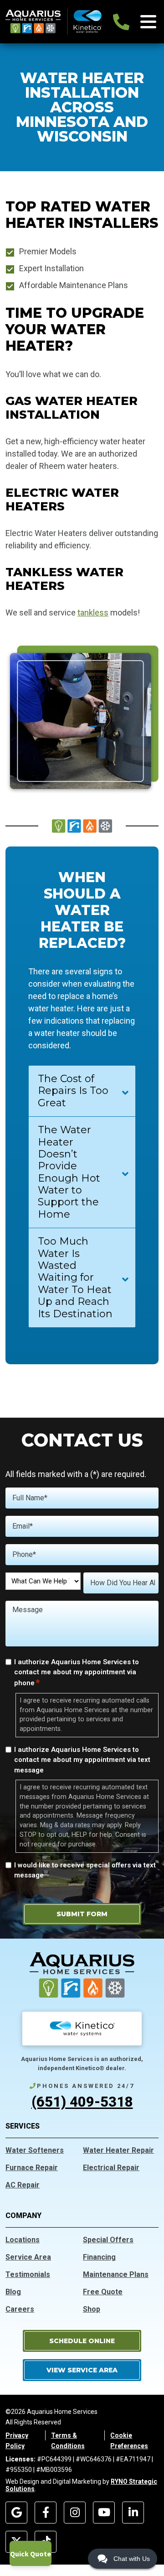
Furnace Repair (32, 2168)
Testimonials (28, 2274)
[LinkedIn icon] (133, 2513)
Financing (99, 2257)
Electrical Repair (111, 2168)
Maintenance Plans (116, 2274)
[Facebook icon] (46, 2513)
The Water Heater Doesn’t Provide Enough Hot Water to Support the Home (69, 1172)
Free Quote (103, 2292)
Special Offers (108, 2240)
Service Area (28, 2257)
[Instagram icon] (75, 2513)
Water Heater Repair (118, 2150)
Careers (20, 2309)
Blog (13, 2292)
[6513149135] (121, 22)
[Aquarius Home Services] (54, 21)
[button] (82, 2341)
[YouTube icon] (104, 2513)
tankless (93, 612)
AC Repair (23, 2185)
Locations (23, 2240)
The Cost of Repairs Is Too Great (73, 1091)
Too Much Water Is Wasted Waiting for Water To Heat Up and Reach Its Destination (75, 1277)
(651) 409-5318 (82, 2102)
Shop (92, 2309)
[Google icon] (16, 2513)
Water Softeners (35, 2150)
